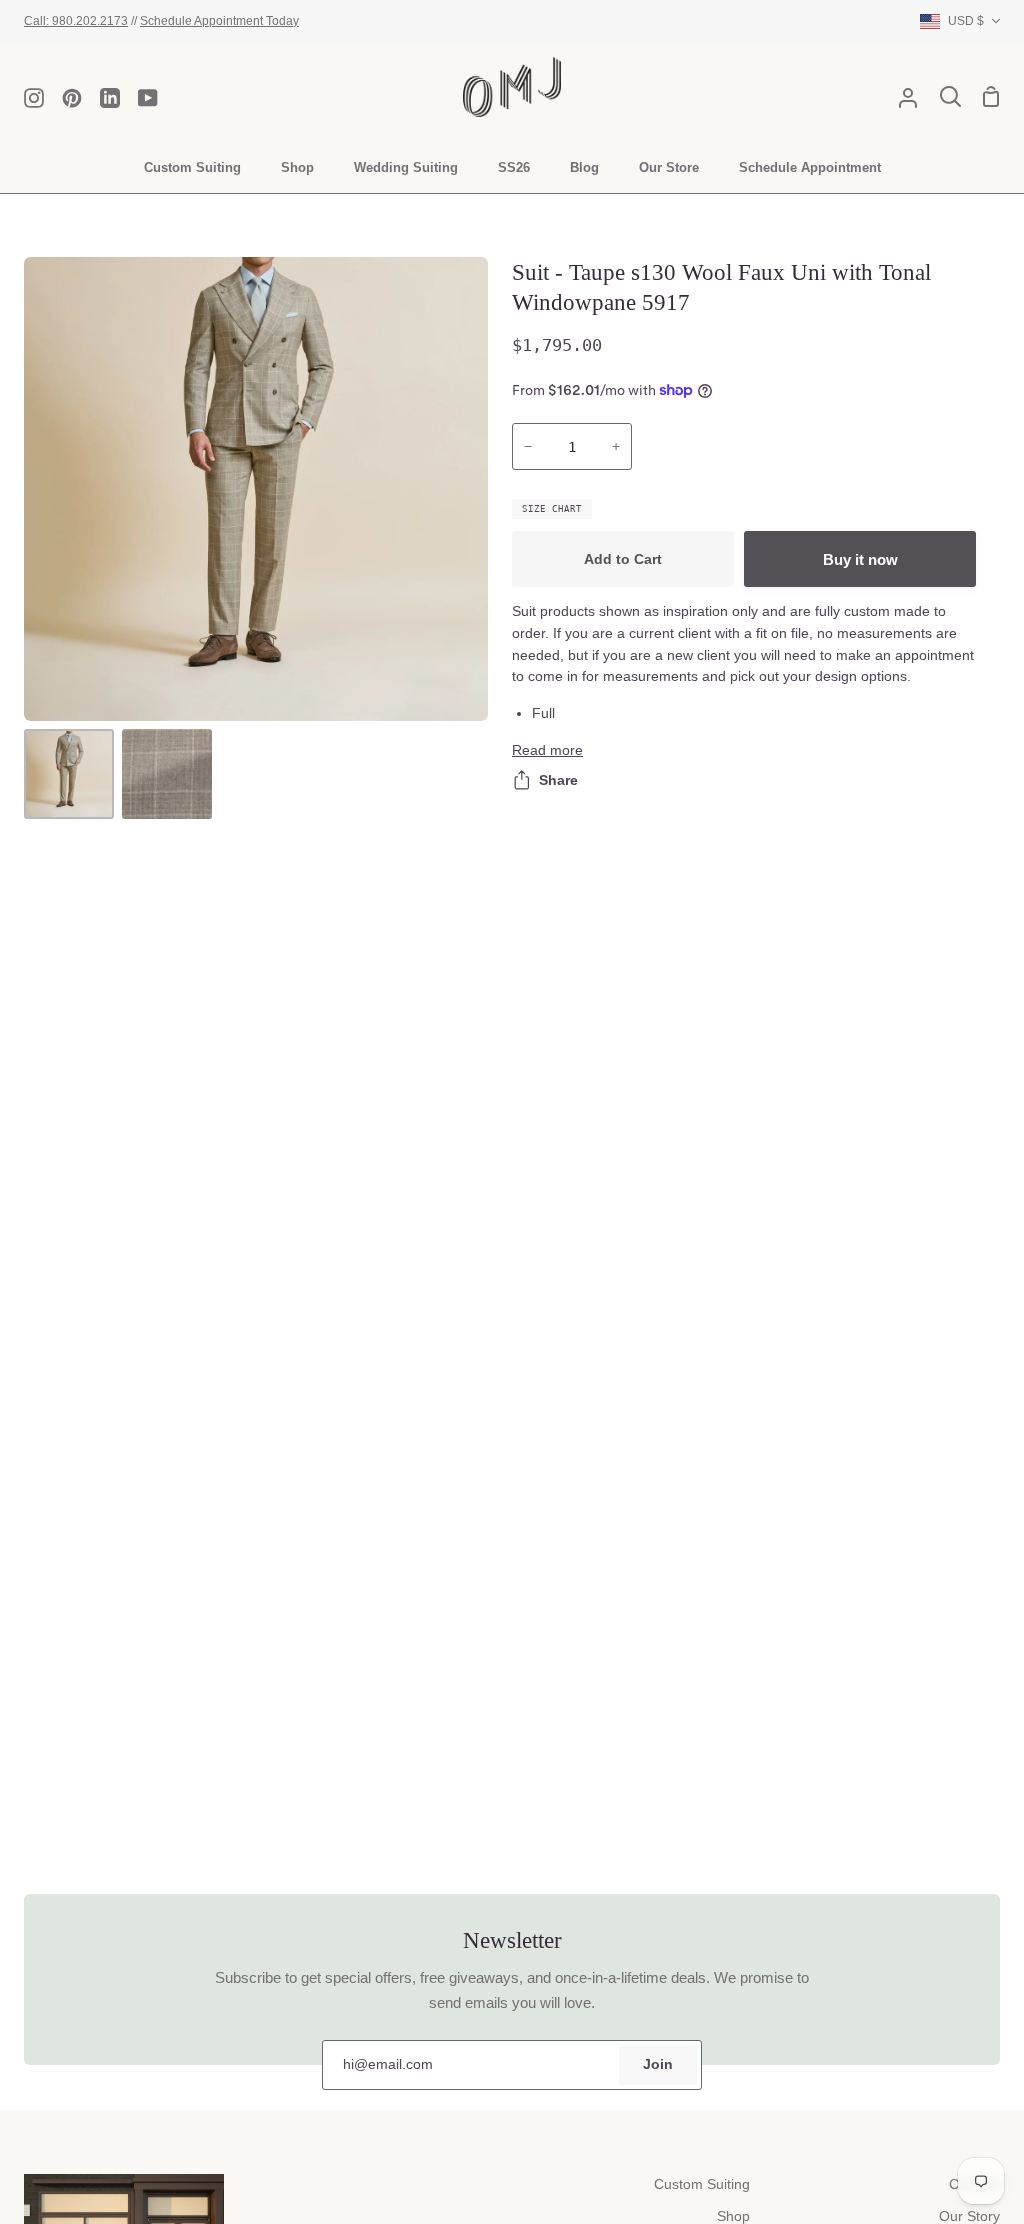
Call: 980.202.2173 (76, 20)
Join (658, 2064)
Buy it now (860, 559)
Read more (547, 750)
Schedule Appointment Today (219, 20)
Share (558, 780)
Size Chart (552, 509)
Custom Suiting (702, 2184)
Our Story (969, 2216)
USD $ (966, 20)
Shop (733, 2216)
